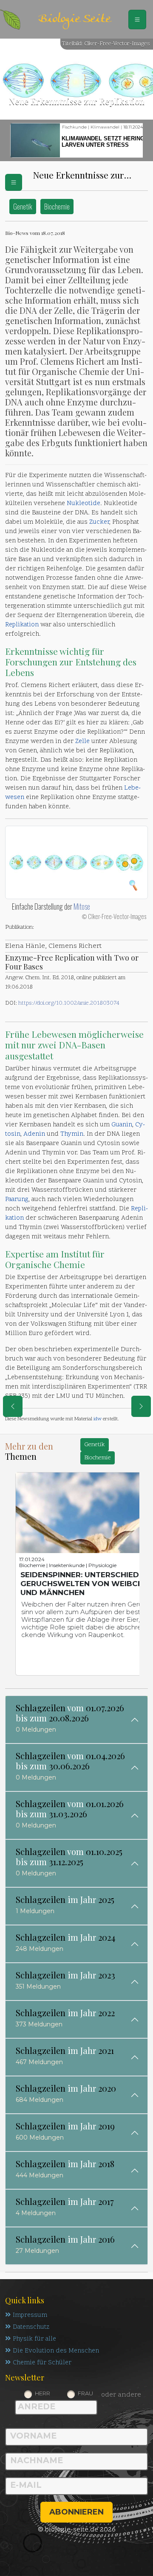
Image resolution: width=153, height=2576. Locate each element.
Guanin (122, 1125)
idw (98, 1419)
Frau (85, 2393)
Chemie (69, 1264)
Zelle (82, 742)
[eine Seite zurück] (13, 1406)
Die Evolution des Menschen (56, 2351)
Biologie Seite (74, 19)
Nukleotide (84, 504)
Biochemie (57, 206)
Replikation (22, 625)
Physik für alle (34, 2339)
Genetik (23, 206)
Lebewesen (54, 1034)
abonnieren (76, 2512)
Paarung (17, 1200)
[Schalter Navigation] (137, 20)
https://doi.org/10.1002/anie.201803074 (69, 1003)
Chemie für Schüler (42, 2363)
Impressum (30, 2315)
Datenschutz (31, 2327)
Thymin (72, 1134)
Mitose (82, 906)
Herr (42, 2393)
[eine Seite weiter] (141, 1406)
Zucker (99, 522)
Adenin (34, 1134)
